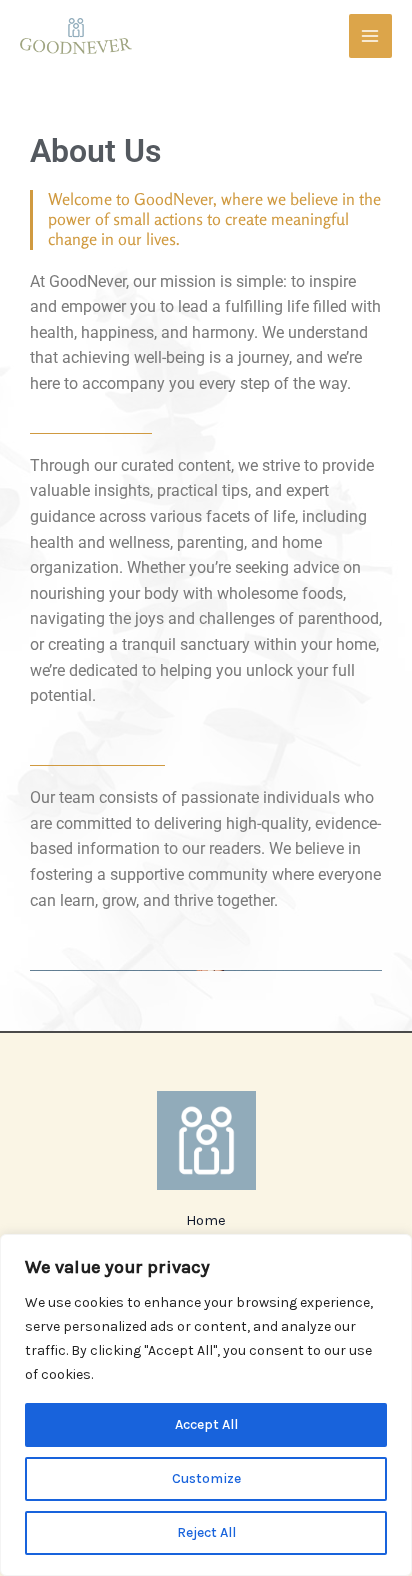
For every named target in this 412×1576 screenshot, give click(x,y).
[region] (206, 1405)
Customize (206, 1478)
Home (206, 1220)
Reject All (206, 1532)
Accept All (206, 1424)
